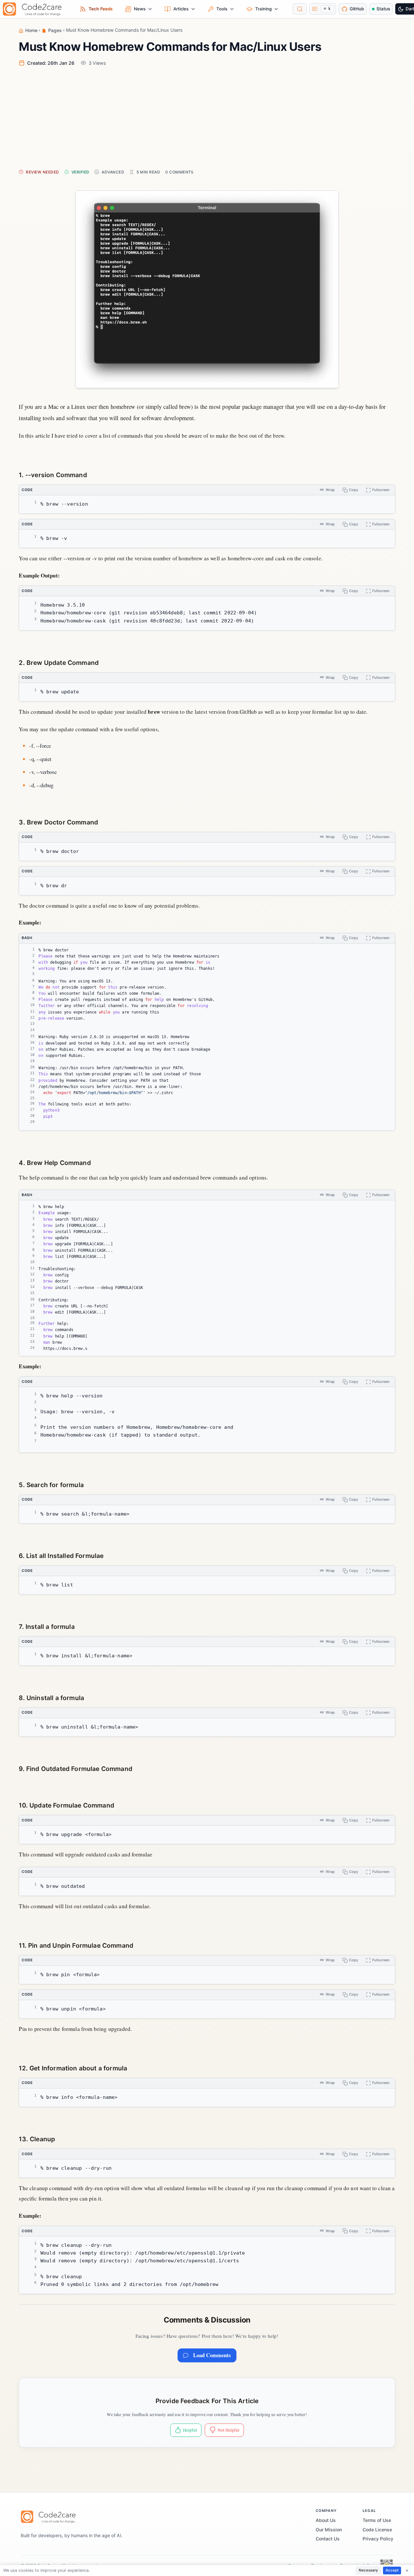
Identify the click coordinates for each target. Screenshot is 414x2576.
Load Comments (212, 2355)
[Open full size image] (207, 289)
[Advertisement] (213, 117)
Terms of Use (377, 2520)
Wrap (330, 490)
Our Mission (329, 2530)
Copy (354, 490)
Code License (377, 2530)
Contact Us (328, 2539)
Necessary (368, 2570)
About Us (326, 2520)
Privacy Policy (378, 2539)
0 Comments (180, 172)
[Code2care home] (35, 9)
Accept (392, 2570)
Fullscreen (381, 490)
